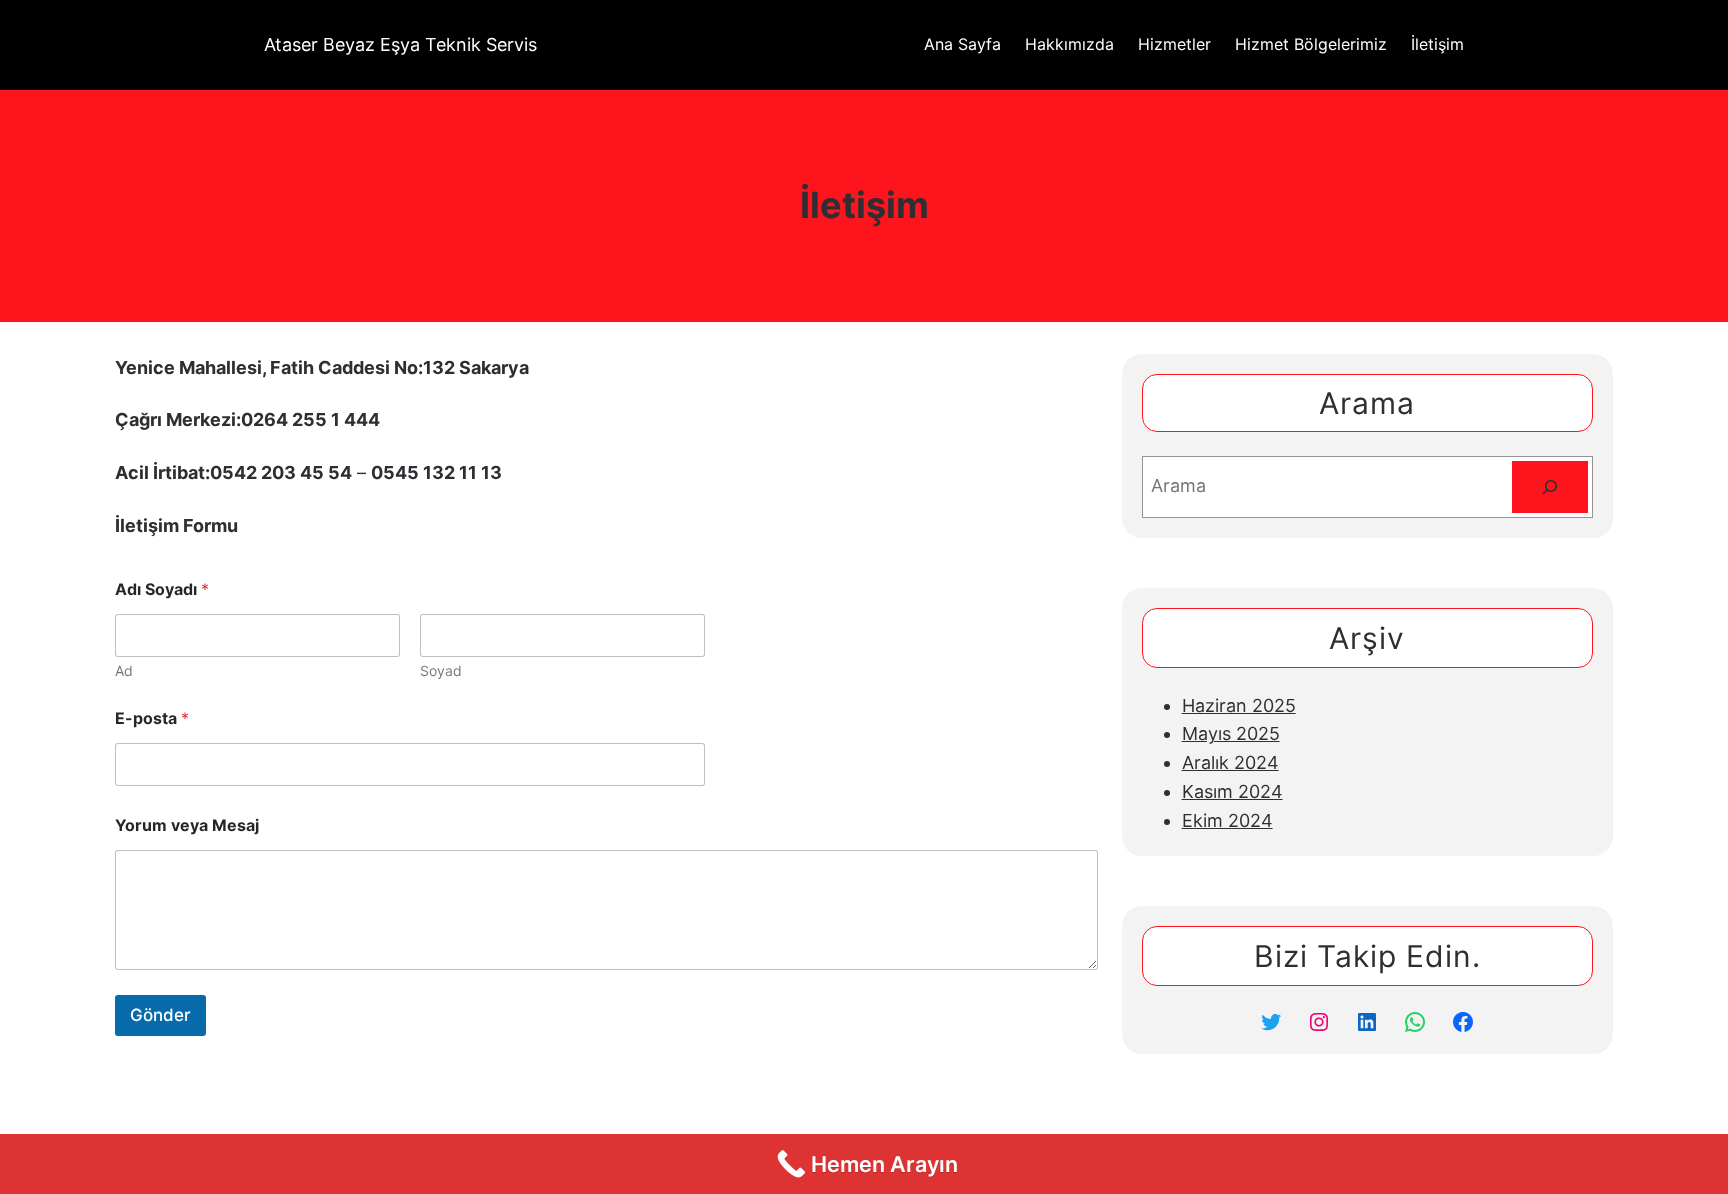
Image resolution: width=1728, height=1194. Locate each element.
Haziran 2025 (1239, 705)
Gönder (160, 1015)
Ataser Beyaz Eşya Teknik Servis (400, 44)
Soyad (441, 670)
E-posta (152, 718)
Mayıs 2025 (1231, 733)
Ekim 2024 (1227, 820)
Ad (124, 670)
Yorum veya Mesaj (187, 825)
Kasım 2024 (1232, 791)
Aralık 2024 (1230, 762)
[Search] (1550, 487)
